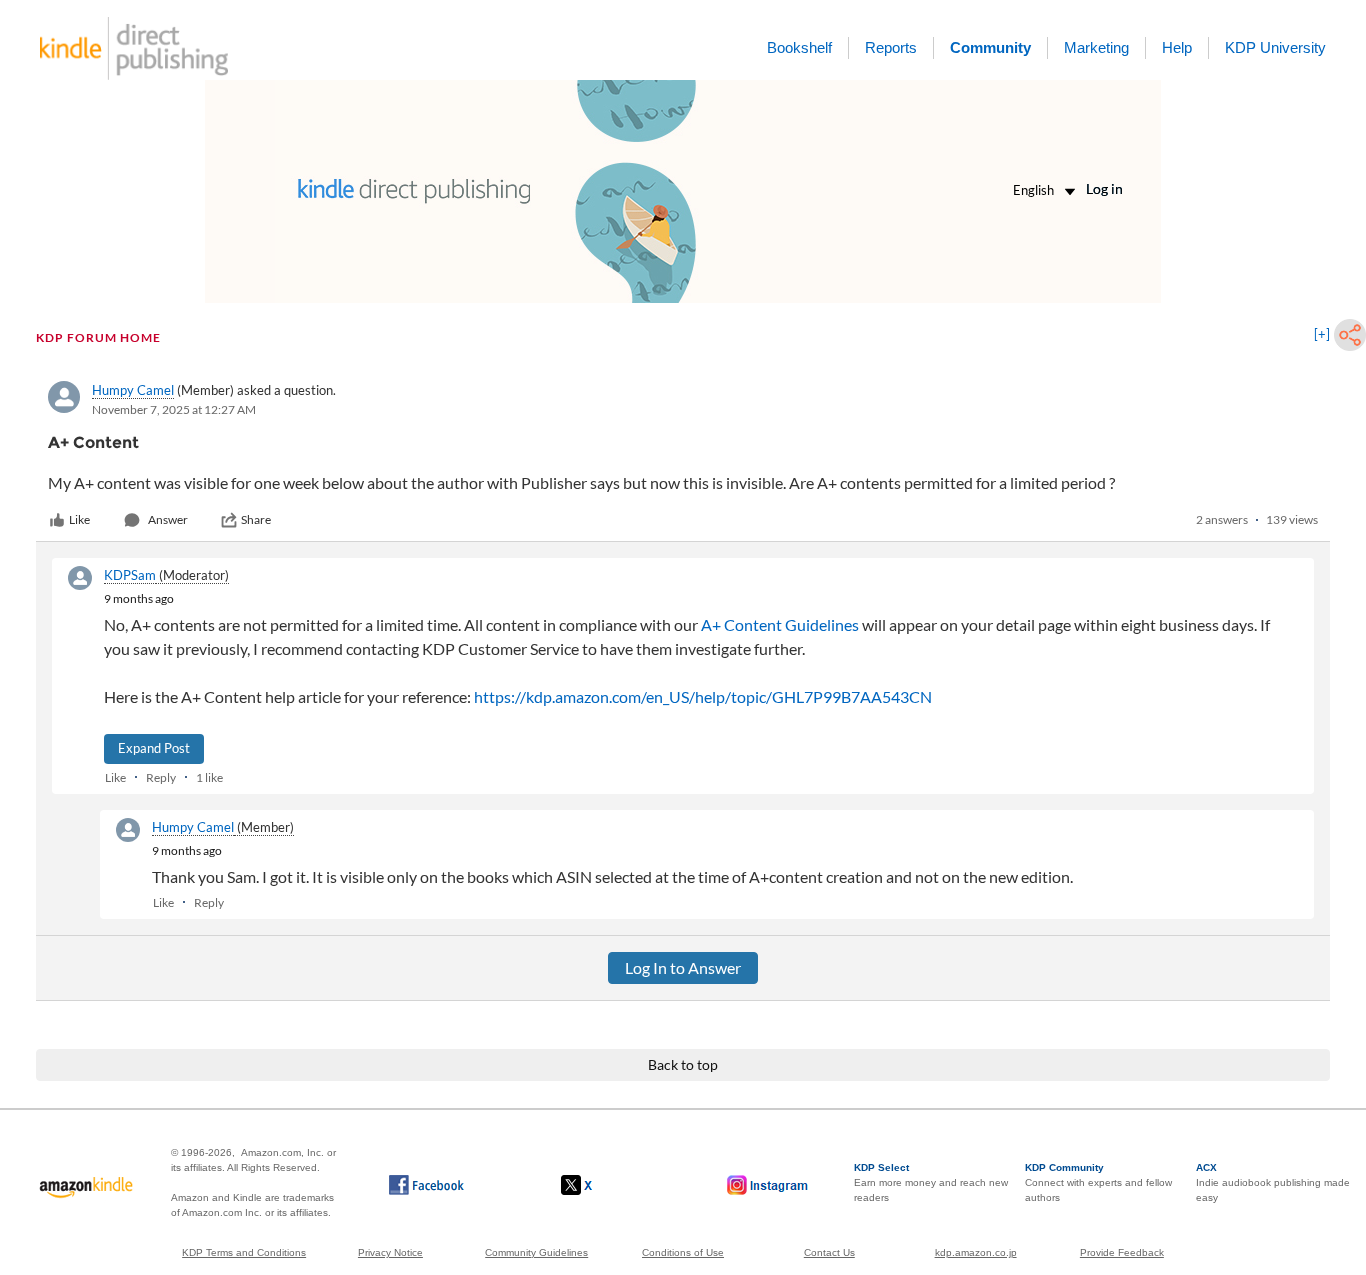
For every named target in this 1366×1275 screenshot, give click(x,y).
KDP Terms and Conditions (244, 1252)
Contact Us (829, 1252)
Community (990, 47)
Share (256, 519)
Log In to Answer (683, 967)
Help (1177, 47)
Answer (168, 519)
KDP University (1275, 47)
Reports (891, 47)
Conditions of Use (683, 1252)
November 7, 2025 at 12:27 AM (174, 409)
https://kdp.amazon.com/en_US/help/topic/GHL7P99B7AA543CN (703, 696)
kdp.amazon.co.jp (976, 1252)
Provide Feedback (1122, 1252)
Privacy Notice (390, 1252)
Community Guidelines (536, 1252)
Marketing (1096, 47)
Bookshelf (799, 47)
